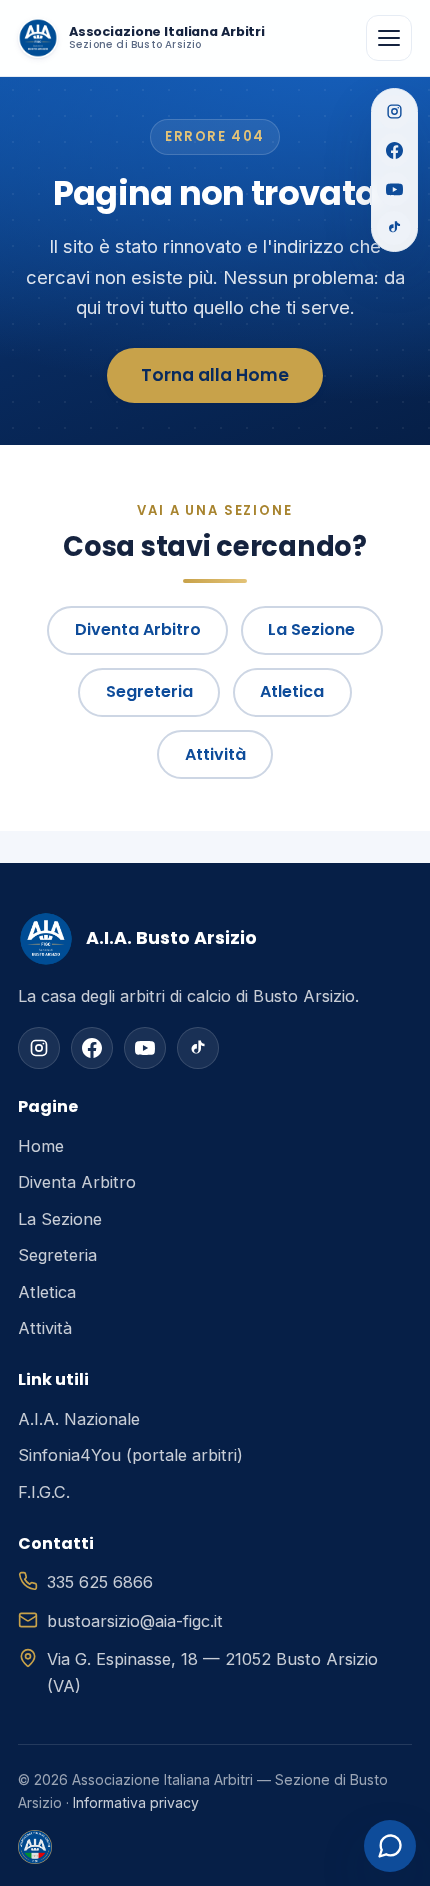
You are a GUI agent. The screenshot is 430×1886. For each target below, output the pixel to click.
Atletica (292, 691)
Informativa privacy (136, 1802)
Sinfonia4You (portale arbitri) (130, 1455)
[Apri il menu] (389, 38)
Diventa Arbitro (138, 629)
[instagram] (39, 1048)
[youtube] (145, 1048)
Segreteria (149, 691)
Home (41, 1146)
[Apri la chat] (390, 1846)
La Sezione (311, 629)
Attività (215, 754)
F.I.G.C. (44, 1492)
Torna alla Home (215, 375)
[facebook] (92, 1048)
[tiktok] (198, 1048)
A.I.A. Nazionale (79, 1419)
